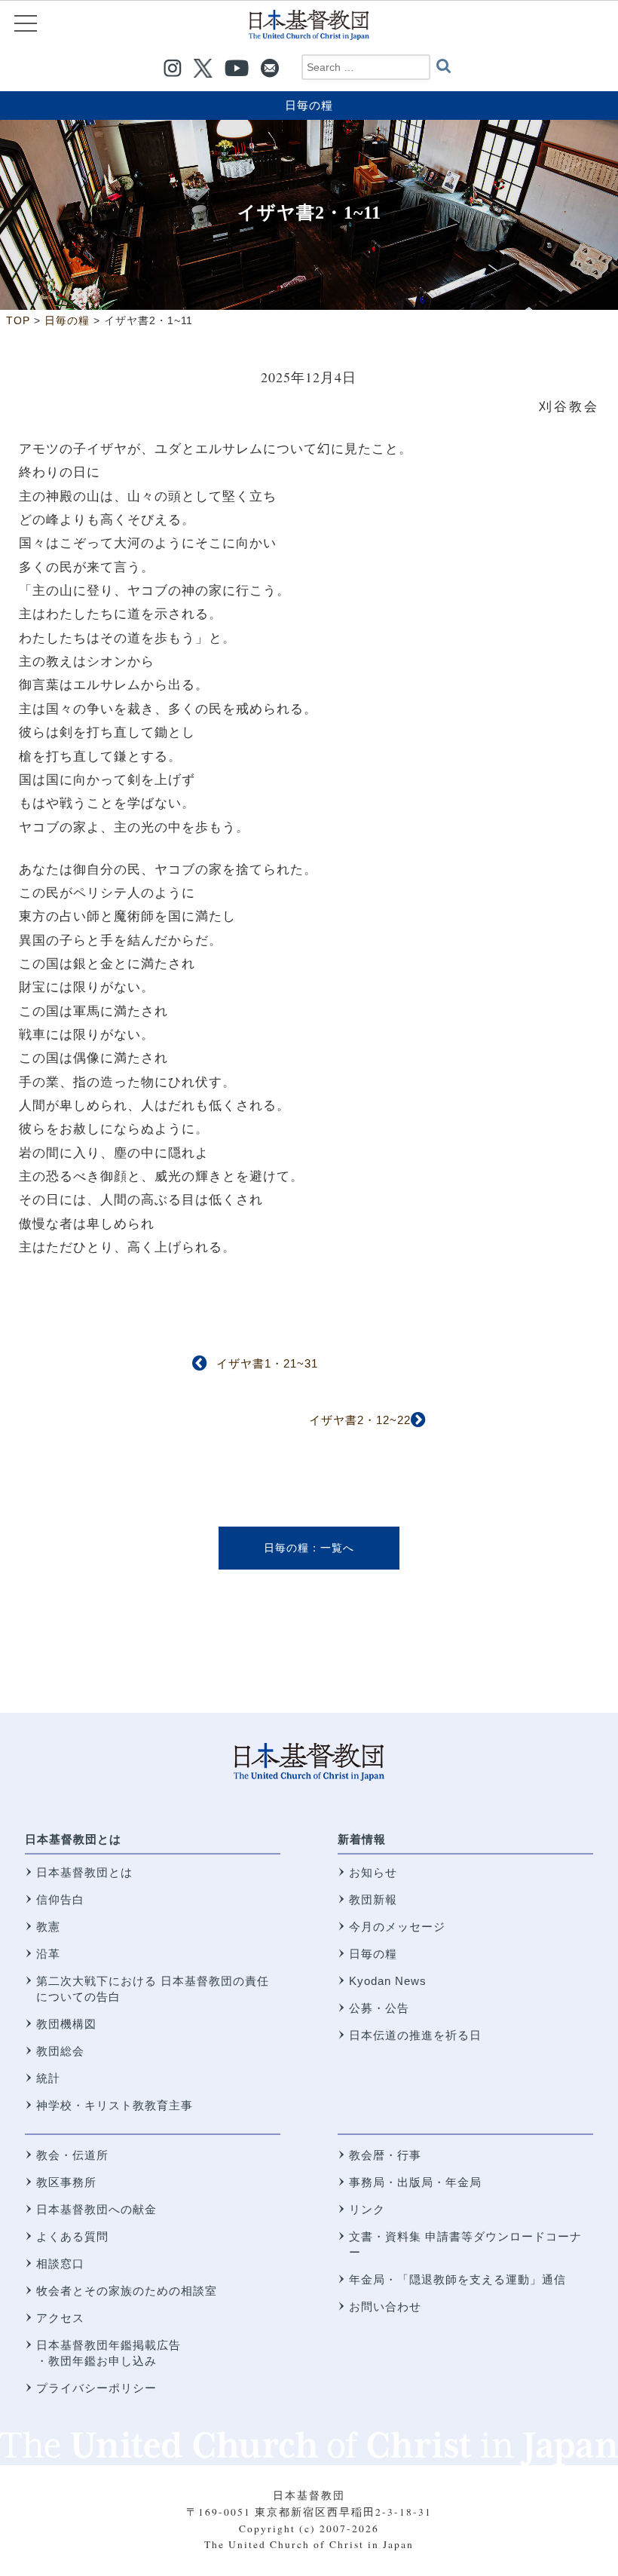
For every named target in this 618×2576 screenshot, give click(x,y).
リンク (367, 2209)
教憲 (48, 1927)
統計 (48, 2078)
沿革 (48, 1954)
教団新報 (373, 1899)
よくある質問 (72, 2236)
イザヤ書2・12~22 (360, 1420)
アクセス (60, 2318)
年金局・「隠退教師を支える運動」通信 (457, 2279)
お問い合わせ (385, 2306)
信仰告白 (60, 1899)
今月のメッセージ (397, 1927)
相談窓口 (60, 2264)
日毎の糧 (309, 105)
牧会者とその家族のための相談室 (127, 2291)
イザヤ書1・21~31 (267, 1363)
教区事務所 (66, 2182)
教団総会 (60, 2051)
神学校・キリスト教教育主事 (115, 2105)
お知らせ (373, 1872)
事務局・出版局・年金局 (415, 2182)
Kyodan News (388, 1981)
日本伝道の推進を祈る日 (415, 2035)
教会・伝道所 (72, 2155)
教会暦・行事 (385, 2155)
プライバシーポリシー (96, 2388)
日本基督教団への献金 (96, 2209)
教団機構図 (66, 2024)
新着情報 (362, 1839)
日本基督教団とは (73, 1839)
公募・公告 (379, 2008)
